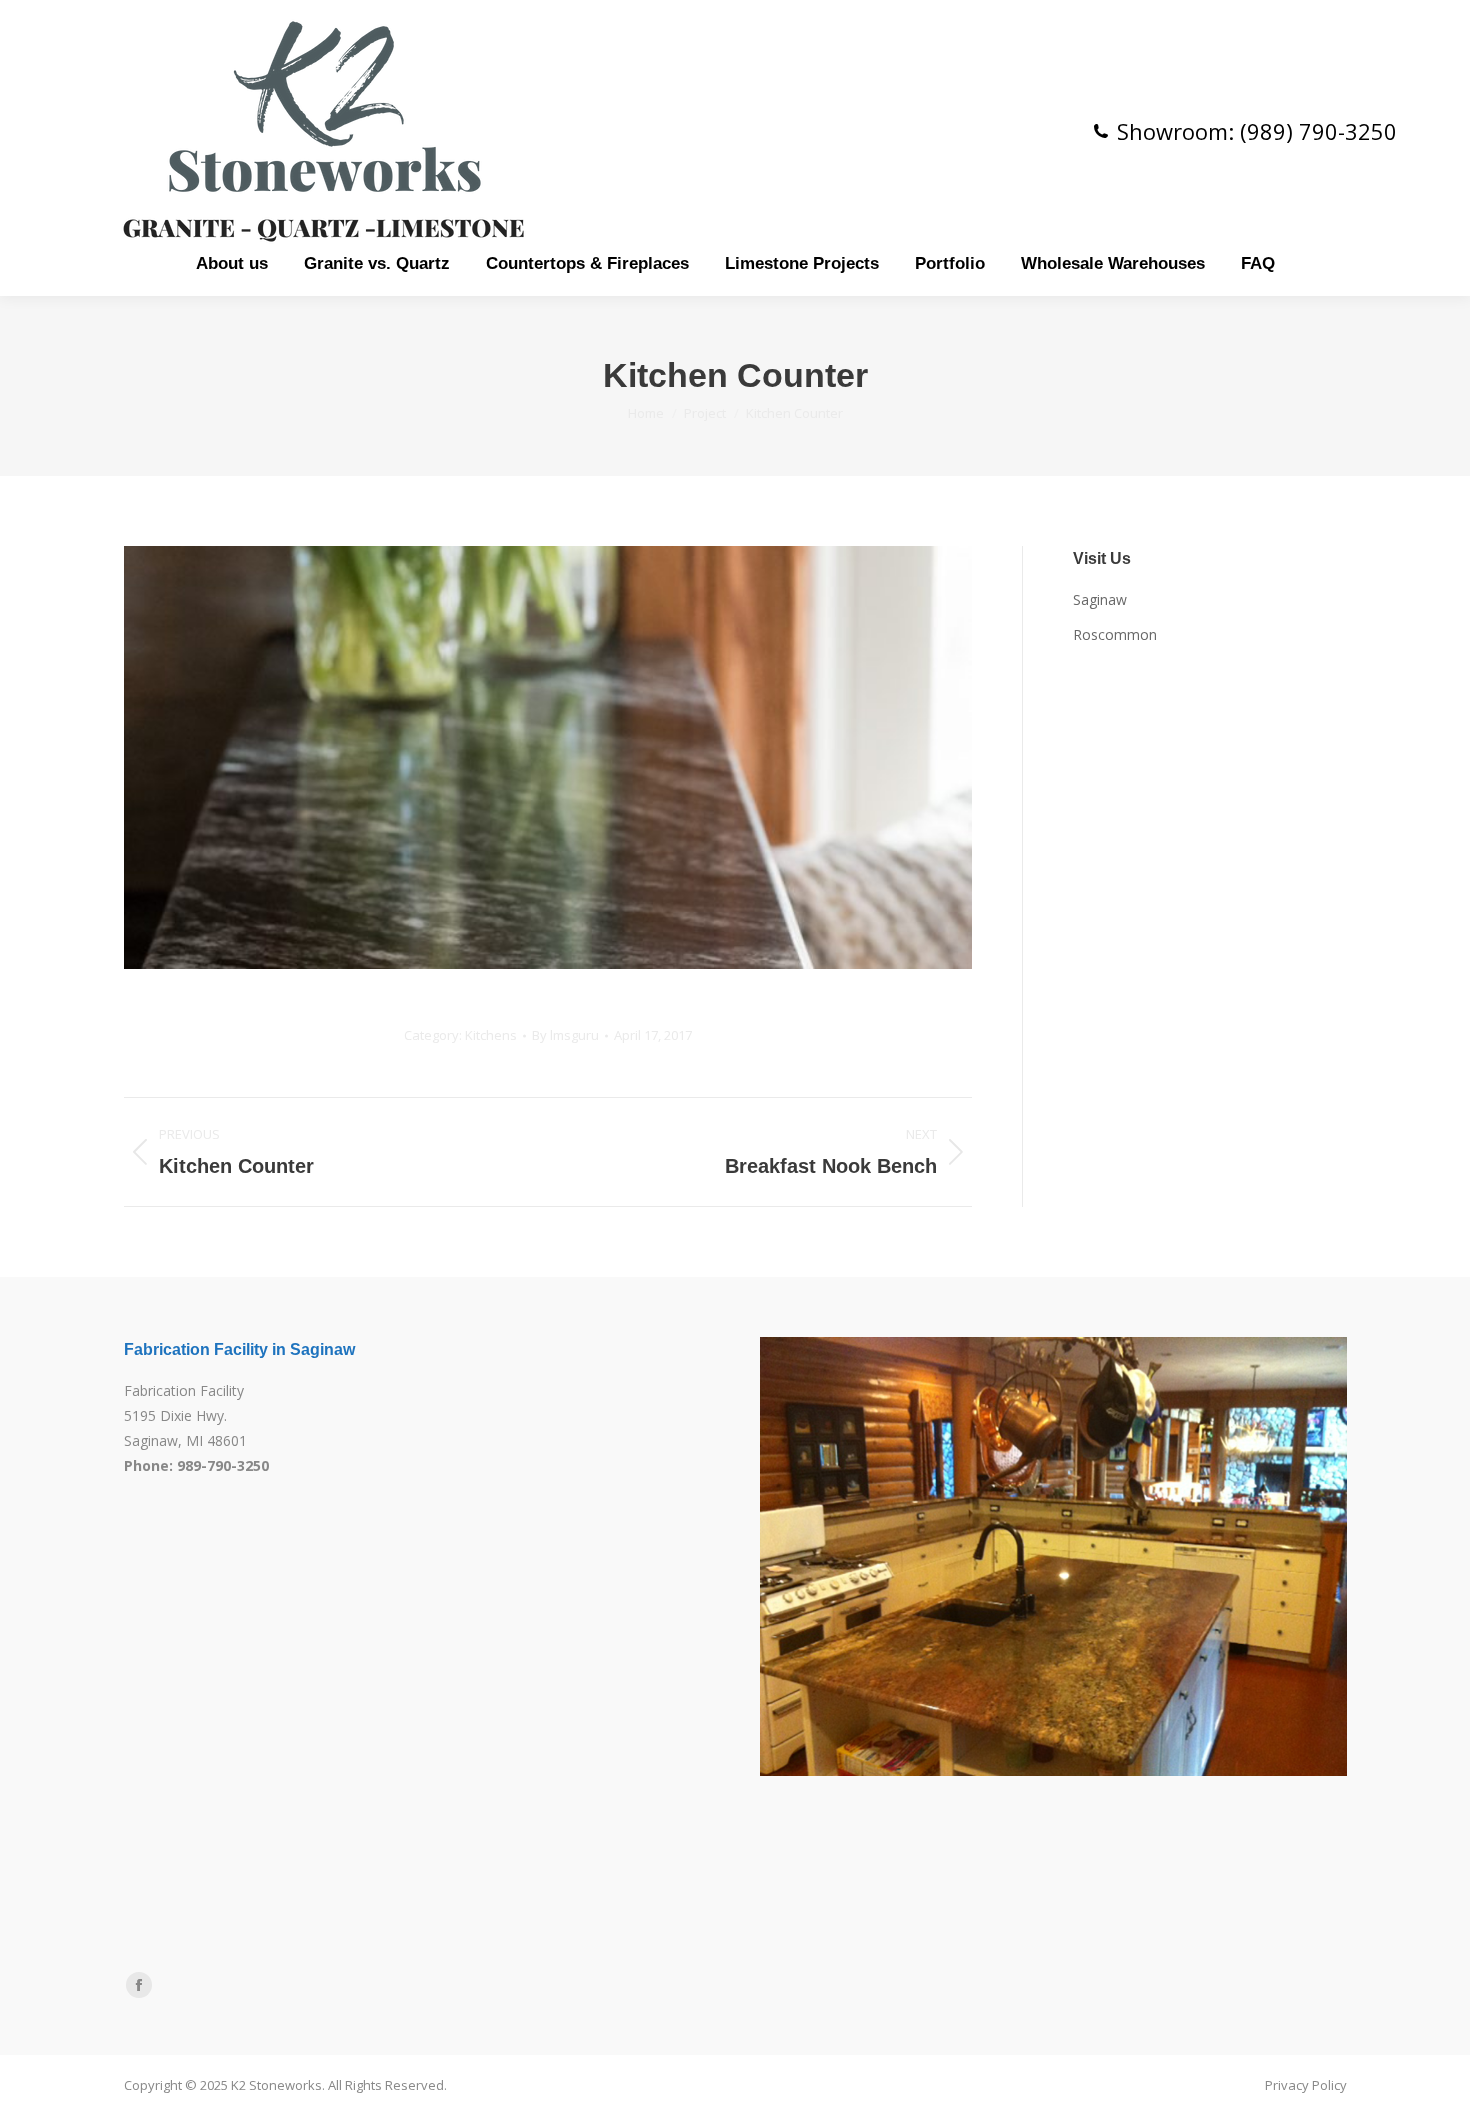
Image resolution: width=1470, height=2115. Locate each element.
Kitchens (491, 1035)
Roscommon (1115, 634)
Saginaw (1100, 599)
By (565, 1035)
